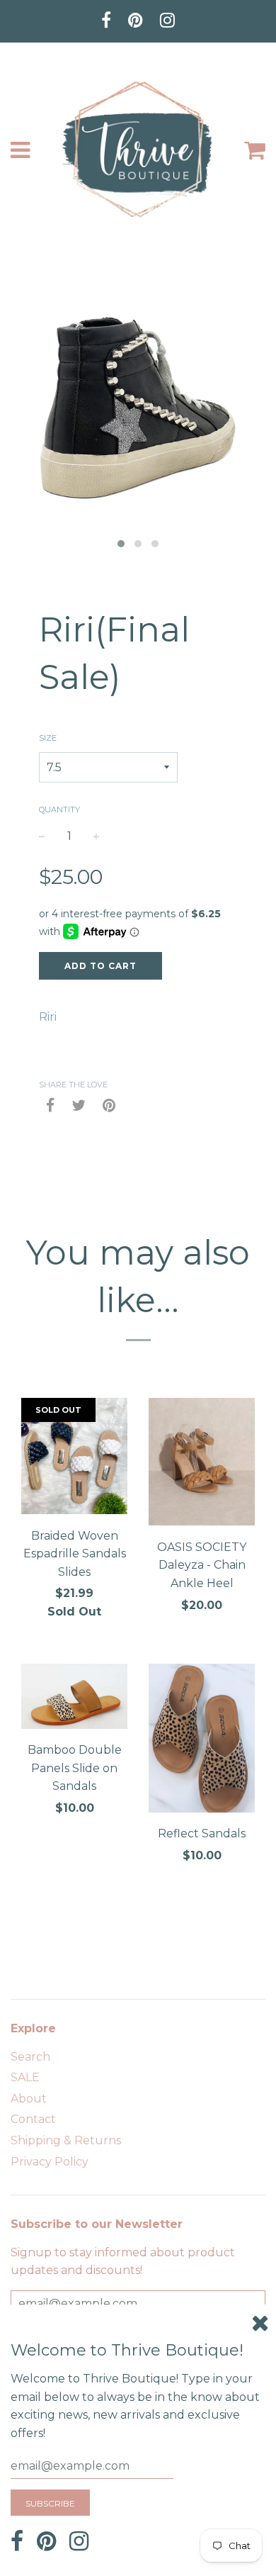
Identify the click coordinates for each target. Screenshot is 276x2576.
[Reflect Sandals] (202, 1741)
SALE (25, 2077)
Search (30, 2057)
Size (48, 738)
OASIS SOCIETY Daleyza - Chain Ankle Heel (202, 1565)
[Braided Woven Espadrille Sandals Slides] (74, 1458)
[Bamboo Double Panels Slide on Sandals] (74, 1699)
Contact (33, 2119)
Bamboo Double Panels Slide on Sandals (75, 1768)
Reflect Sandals (202, 1833)
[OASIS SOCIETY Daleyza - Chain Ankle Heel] (202, 1465)
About (29, 2099)
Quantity (59, 810)
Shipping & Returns (66, 2140)
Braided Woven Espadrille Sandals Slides (75, 1554)
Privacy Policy (50, 2162)
